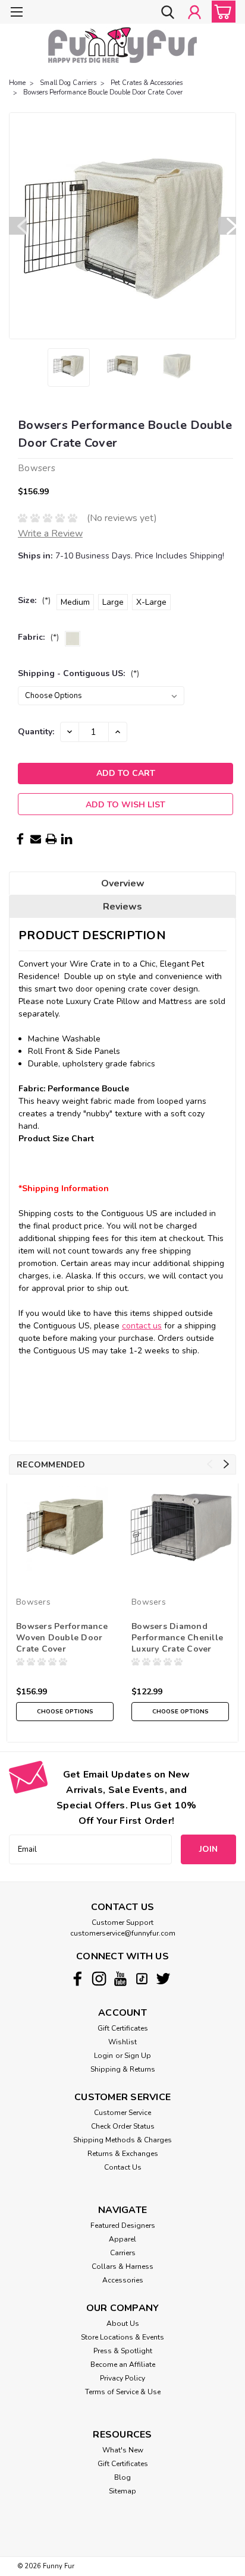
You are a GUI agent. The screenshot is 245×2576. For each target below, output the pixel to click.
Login (103, 2056)
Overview (123, 883)
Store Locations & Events (122, 2337)
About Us (123, 2324)
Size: (34, 600)
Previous (18, 226)
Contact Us (123, 2167)
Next (227, 226)
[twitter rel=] (163, 1979)
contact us (142, 1326)
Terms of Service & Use (123, 2392)
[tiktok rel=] (142, 1979)
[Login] (194, 13)
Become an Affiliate (123, 2365)
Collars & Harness (122, 2266)
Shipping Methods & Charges (122, 2140)
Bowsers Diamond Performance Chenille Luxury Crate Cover (177, 1638)
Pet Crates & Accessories (147, 83)
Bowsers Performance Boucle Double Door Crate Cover (103, 92)
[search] (168, 13)
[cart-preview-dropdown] (221, 12)
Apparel (122, 2239)
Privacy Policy (122, 2378)
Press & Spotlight (123, 2351)
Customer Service (122, 2113)
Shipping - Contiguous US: (78, 673)
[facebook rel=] (78, 1979)
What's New (123, 2450)
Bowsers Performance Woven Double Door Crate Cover (62, 1638)
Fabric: (38, 637)
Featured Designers (123, 2225)
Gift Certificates (123, 2028)
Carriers (123, 2253)
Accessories (123, 2280)
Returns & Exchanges (123, 2154)
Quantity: (36, 732)
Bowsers (33, 1602)
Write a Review (50, 533)
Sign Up (138, 2056)
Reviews (122, 907)
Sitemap (122, 2491)
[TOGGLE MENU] (16, 13)
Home (17, 83)
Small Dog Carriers (68, 83)
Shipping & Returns (123, 2069)
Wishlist (122, 2042)
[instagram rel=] (99, 1979)
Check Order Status (123, 2126)
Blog (122, 2477)
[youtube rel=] (120, 1979)
